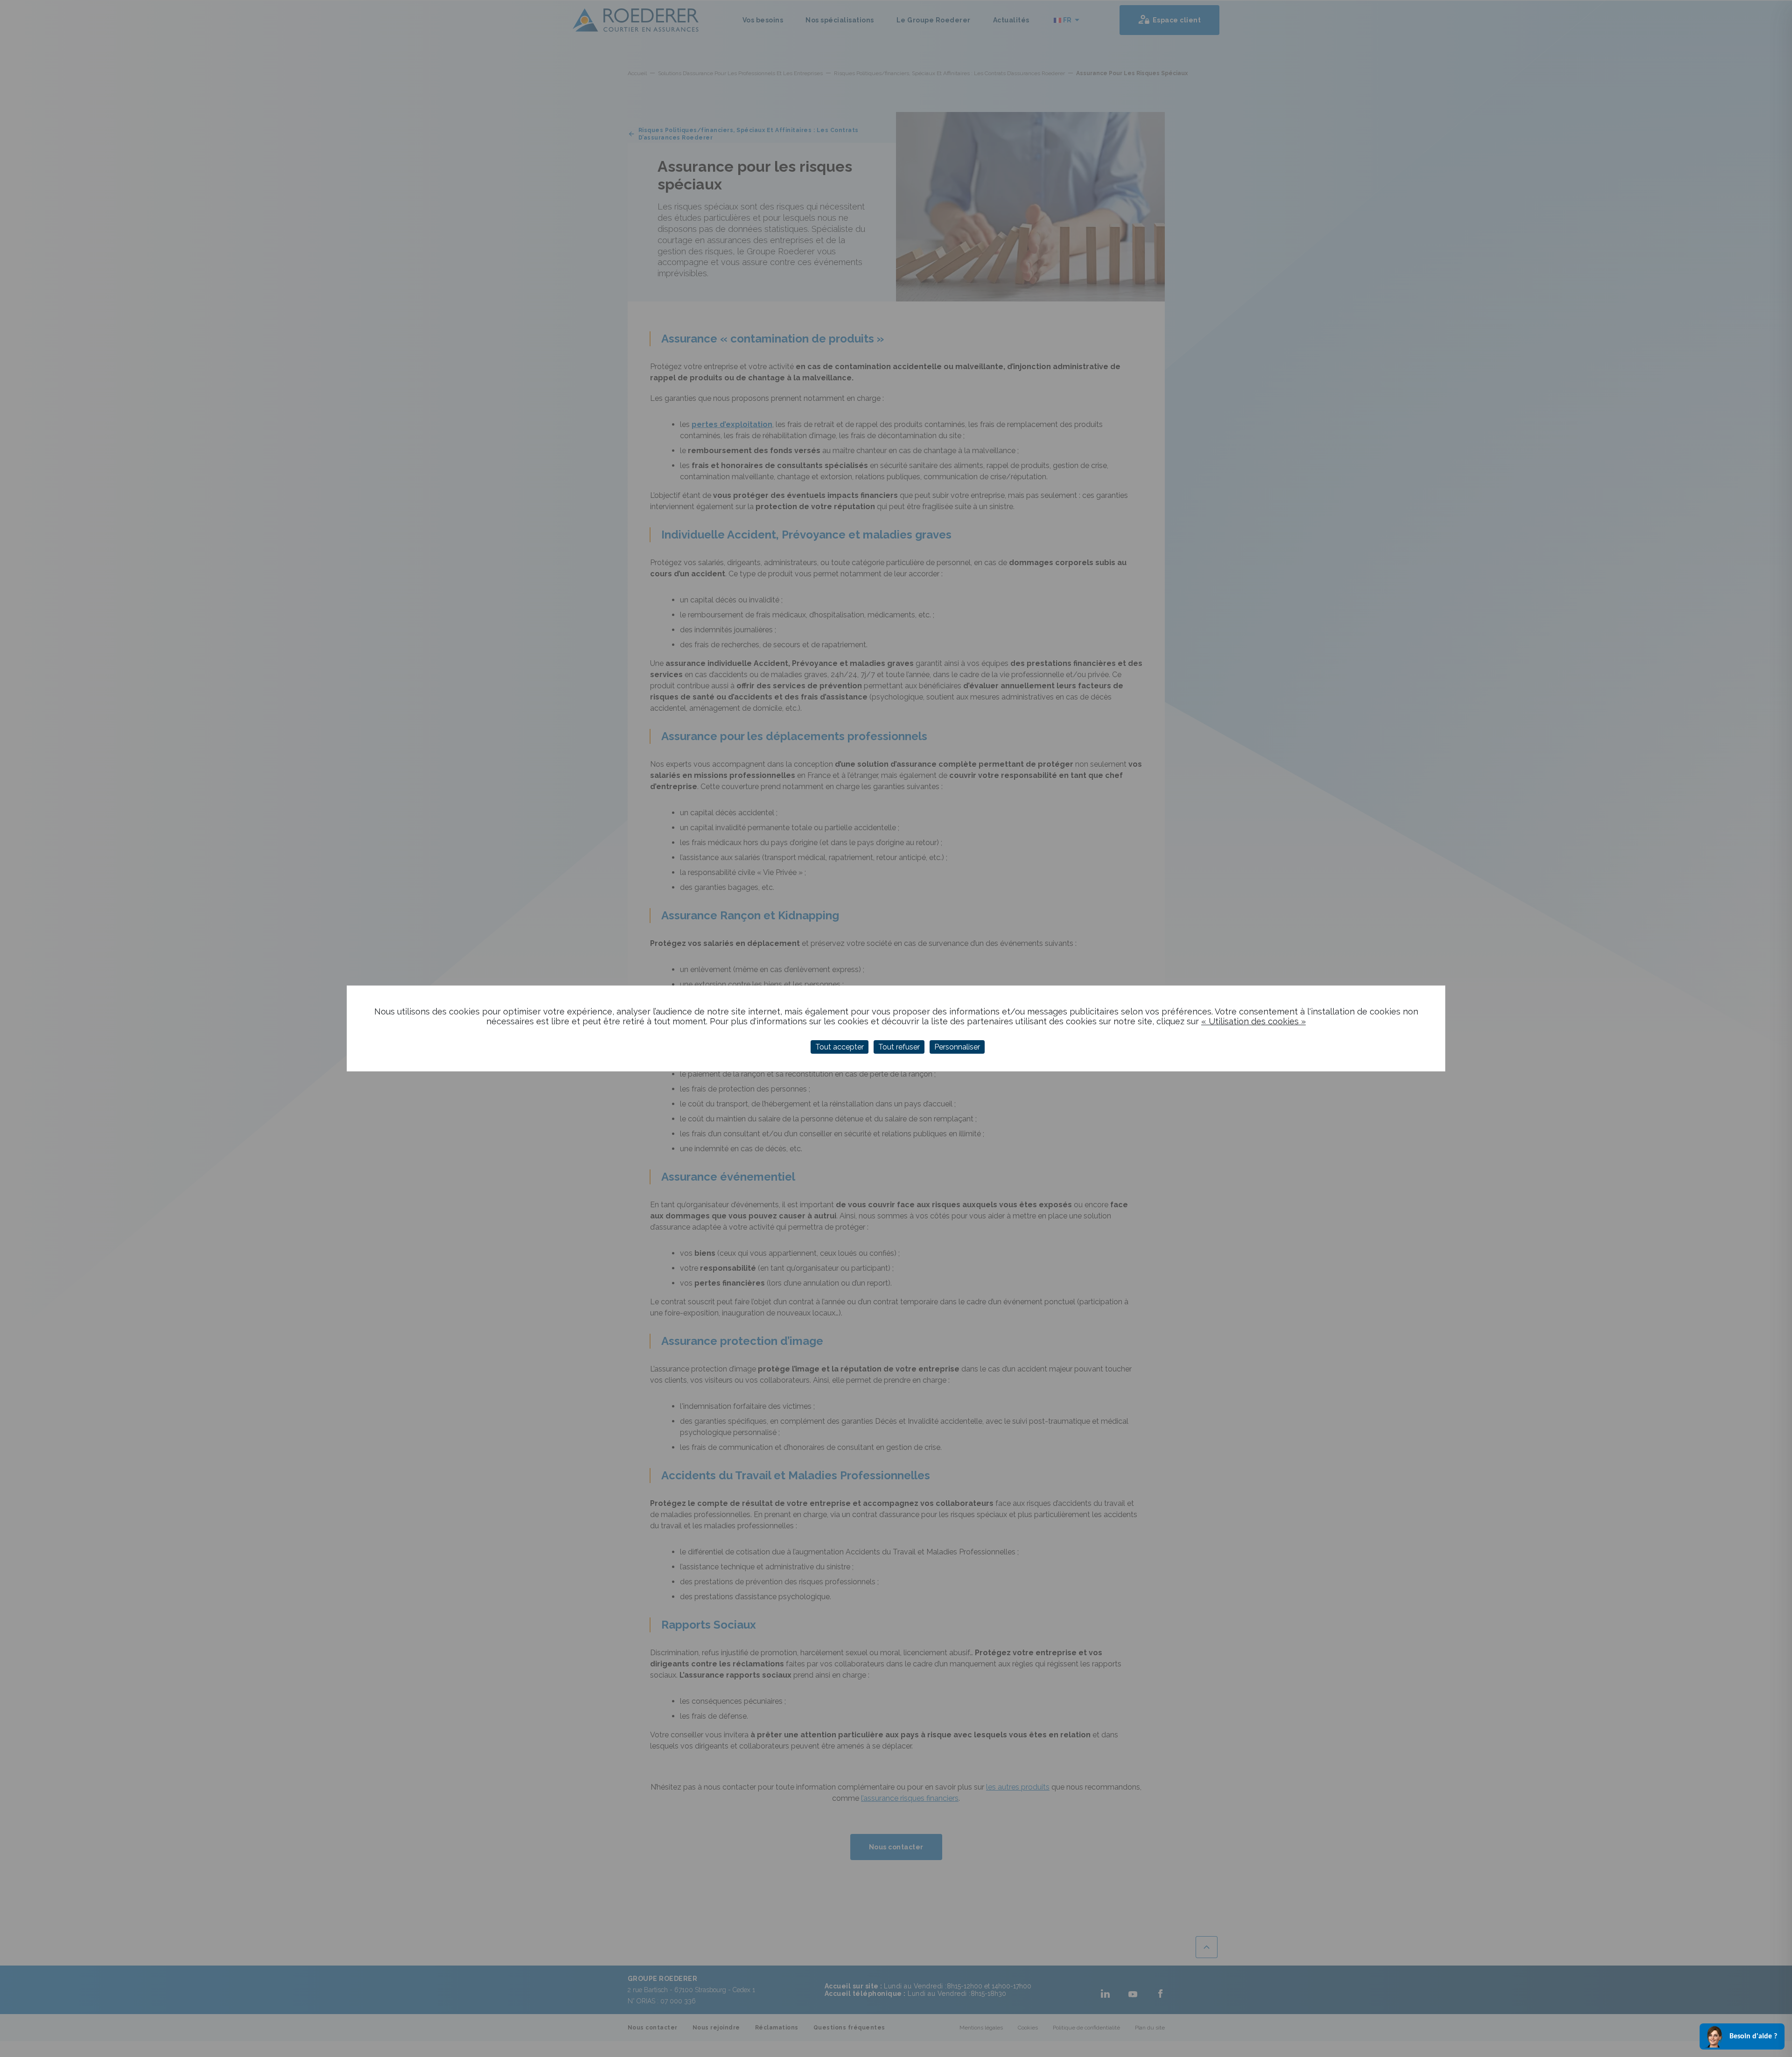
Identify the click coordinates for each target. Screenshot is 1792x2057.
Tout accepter (840, 1047)
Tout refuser (899, 1047)
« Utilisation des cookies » (1253, 1021)
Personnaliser (957, 1047)
